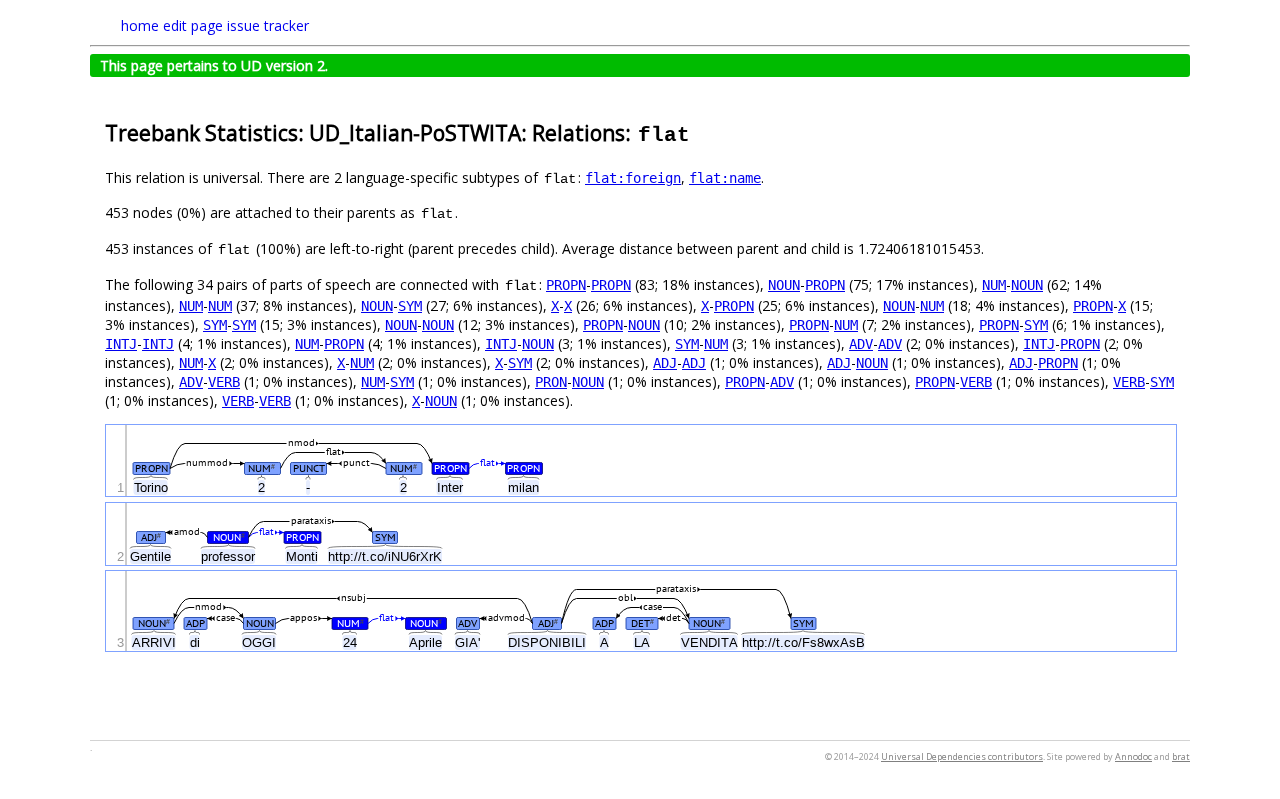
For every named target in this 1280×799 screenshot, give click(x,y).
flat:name (725, 178)
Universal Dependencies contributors (962, 756)
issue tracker (268, 25)
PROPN (566, 285)
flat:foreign (633, 178)
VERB (224, 382)
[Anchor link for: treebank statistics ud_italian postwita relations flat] (702, 131)
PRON (551, 382)
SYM (410, 306)
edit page (193, 25)
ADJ (665, 363)
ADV (861, 344)
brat (1181, 756)
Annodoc (1133, 756)
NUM (994, 285)
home (140, 25)
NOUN (784, 285)
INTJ (121, 344)
